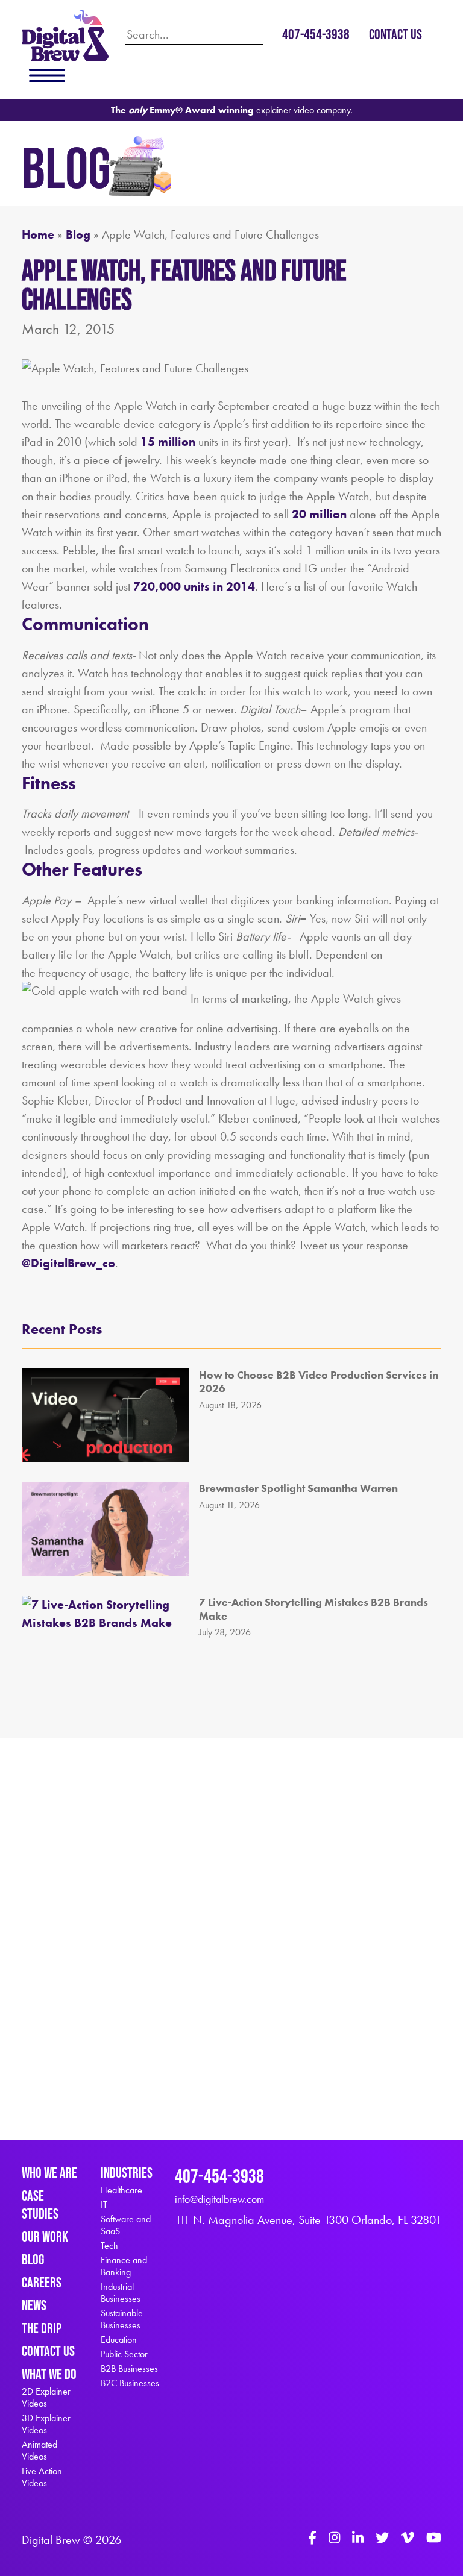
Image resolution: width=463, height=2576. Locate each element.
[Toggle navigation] (47, 75)
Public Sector (124, 2354)
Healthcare (121, 2190)
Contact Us (395, 34)
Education (119, 2340)
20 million (321, 514)
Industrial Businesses (121, 2293)
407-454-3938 (316, 34)
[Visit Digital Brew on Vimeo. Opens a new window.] (408, 2539)
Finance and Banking (124, 2266)
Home (38, 234)
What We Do (49, 2374)
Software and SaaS (126, 2225)
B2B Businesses (129, 2369)
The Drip (42, 2328)
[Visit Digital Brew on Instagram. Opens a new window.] (334, 2539)
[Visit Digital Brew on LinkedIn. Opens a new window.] (358, 2539)
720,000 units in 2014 (194, 586)
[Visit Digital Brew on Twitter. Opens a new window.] (382, 2539)
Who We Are (49, 2173)
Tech (109, 2246)
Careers (42, 2282)
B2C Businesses (130, 2383)
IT (104, 2205)
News (34, 2305)
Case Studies (40, 2205)
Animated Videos (39, 2451)
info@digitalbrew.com (219, 2199)
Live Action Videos (42, 2477)
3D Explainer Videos (46, 2424)
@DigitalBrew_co (68, 1263)
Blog (78, 234)
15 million (168, 442)
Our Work (45, 2236)
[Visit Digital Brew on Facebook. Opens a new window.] (312, 2539)
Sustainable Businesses (122, 2319)
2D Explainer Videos (46, 2398)
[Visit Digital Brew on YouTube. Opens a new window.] (434, 2539)
